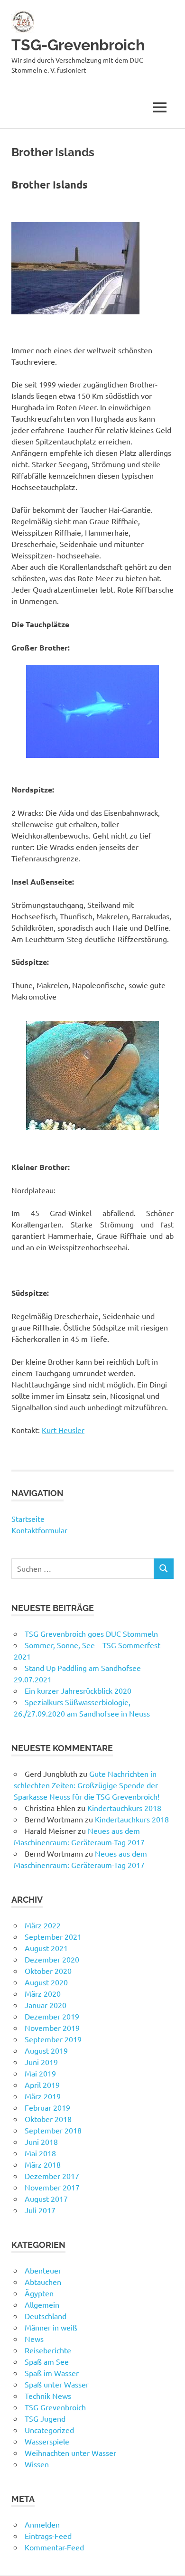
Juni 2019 (41, 2062)
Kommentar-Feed (54, 2547)
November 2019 (52, 2028)
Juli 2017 (40, 2210)
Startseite (28, 1519)
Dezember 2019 (52, 2016)
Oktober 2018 (48, 2119)
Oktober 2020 (48, 1971)
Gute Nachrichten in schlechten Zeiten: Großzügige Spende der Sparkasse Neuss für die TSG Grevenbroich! (87, 1785)
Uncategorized (49, 2430)
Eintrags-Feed (48, 2536)
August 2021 (46, 1948)
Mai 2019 (40, 2073)
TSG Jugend (45, 2418)
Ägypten (39, 2293)
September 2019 (53, 2039)
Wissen (37, 2464)
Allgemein (42, 2304)
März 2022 (43, 1925)
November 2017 (52, 2187)
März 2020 (43, 1993)
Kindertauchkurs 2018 (124, 1808)
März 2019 (43, 2096)
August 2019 (46, 2050)
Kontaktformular (39, 1530)
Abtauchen (43, 2282)
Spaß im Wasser (52, 2373)
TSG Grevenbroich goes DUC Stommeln (91, 1633)
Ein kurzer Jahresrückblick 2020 (78, 1690)
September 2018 (53, 2130)
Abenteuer (43, 2270)
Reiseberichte (48, 2350)
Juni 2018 (41, 2142)
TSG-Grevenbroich (78, 45)
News (34, 2339)
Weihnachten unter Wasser (70, 2453)
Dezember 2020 (52, 1959)
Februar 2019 (47, 2107)
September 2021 (53, 1936)
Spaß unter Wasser (57, 2384)
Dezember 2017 (52, 2176)
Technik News (48, 2396)
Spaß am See (47, 2361)
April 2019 (42, 2085)
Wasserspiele (47, 2441)
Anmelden (42, 2524)
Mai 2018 (40, 2153)
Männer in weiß (51, 2327)
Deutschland (46, 2316)
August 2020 (46, 1982)
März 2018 (43, 2164)
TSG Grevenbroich (55, 2407)
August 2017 (46, 2199)
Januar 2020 (46, 2005)
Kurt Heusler (63, 1430)
